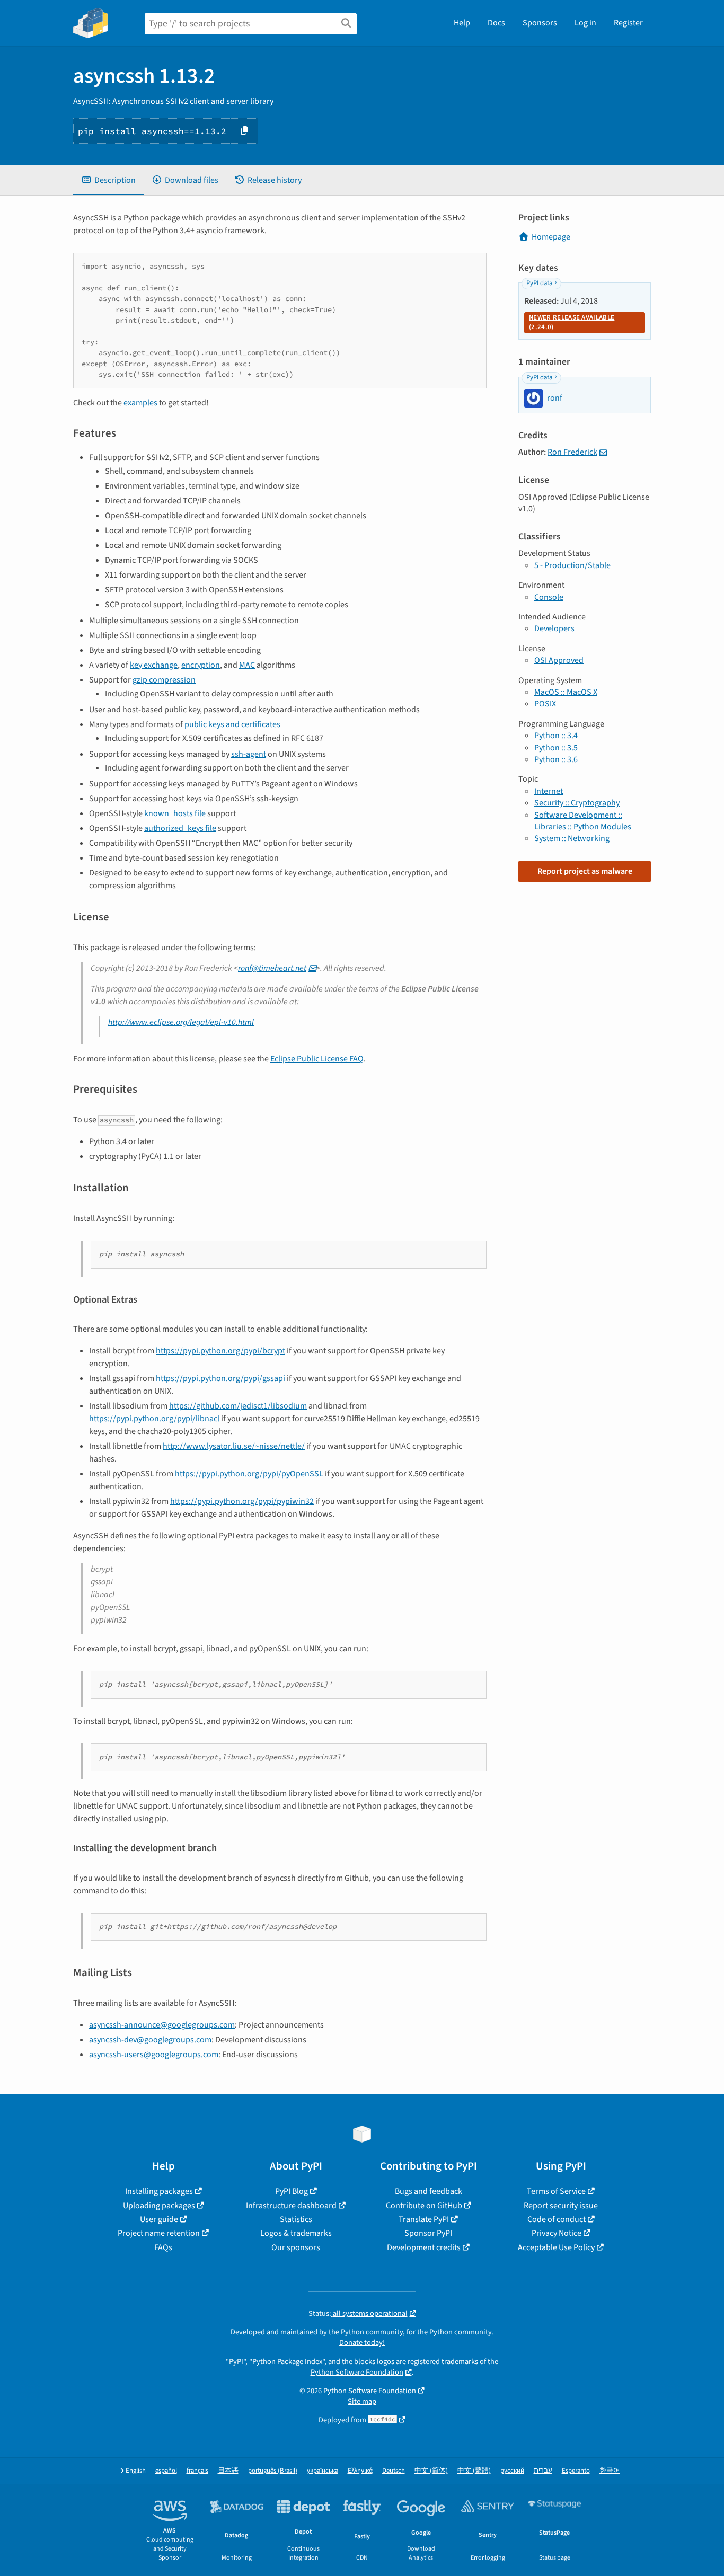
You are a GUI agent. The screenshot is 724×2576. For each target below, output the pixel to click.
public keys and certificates (232, 724)
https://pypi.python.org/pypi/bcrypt (220, 1351)
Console (549, 597)
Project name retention (159, 2233)
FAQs (163, 2247)
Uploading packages (159, 2206)
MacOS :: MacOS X (566, 692)
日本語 (228, 2471)
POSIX (545, 704)
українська (323, 2471)
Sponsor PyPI (428, 2233)
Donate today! (362, 2343)
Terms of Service (556, 2191)
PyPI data (539, 283)
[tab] (108, 180)
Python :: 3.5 (556, 748)
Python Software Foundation (357, 2372)
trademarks (460, 2362)
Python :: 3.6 (556, 759)
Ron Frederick (572, 452)
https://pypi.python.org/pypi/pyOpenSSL (249, 1474)
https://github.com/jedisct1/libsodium (238, 1406)
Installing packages (159, 2191)
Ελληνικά (360, 2471)
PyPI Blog (292, 2191)
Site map (362, 2401)
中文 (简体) (431, 2471)
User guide (159, 2219)
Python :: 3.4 (556, 736)
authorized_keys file (180, 828)
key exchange (154, 665)
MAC (247, 665)
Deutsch (394, 2471)
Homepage (551, 237)
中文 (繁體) (474, 2471)
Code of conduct (557, 2219)
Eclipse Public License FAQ (317, 1059)
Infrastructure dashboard (291, 2206)
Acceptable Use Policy (556, 2247)
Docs (496, 23)
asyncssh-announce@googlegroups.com (162, 2025)
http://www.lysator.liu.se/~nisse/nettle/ (234, 1446)
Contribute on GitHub (424, 2206)
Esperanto (576, 2471)
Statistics (296, 2219)
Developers (554, 628)
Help (462, 23)
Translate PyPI (424, 2219)
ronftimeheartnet (272, 968)
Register (628, 23)
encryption (201, 665)
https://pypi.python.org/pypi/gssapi (220, 1378)
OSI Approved (559, 660)
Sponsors (540, 23)
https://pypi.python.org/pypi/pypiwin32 (242, 1501)
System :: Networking (572, 838)
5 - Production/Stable (572, 565)
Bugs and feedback (429, 2191)
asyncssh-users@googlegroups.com (154, 2055)
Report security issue (561, 2206)
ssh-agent (249, 754)
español (166, 2471)
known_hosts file (175, 813)
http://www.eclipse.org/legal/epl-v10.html (181, 1022)
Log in (585, 23)
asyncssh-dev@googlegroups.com (150, 2040)
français (197, 2471)
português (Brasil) (273, 2471)
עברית (543, 2471)
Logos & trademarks (296, 2233)
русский (512, 2471)
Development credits (424, 2247)
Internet (549, 791)
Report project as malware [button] (585, 871)
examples (140, 403)
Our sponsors (296, 2247)
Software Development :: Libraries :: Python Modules (583, 821)
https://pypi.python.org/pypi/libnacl (154, 1419)
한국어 (610, 2471)
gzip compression (164, 680)
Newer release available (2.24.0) (572, 322)
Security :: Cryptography (577, 803)
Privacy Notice (557, 2233)
